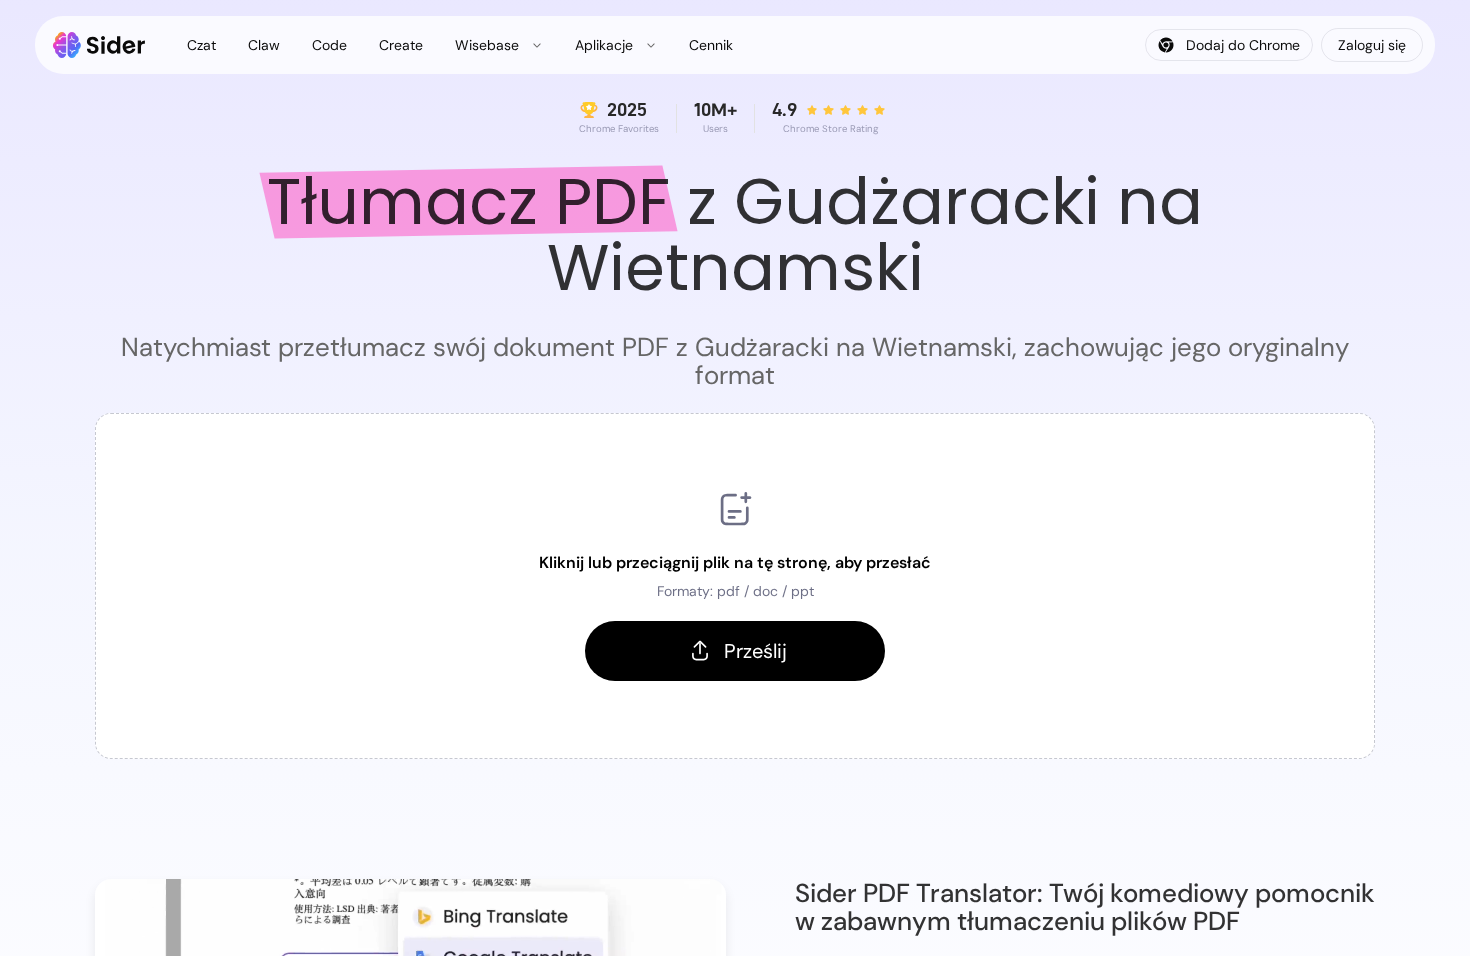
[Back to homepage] (99, 45)
